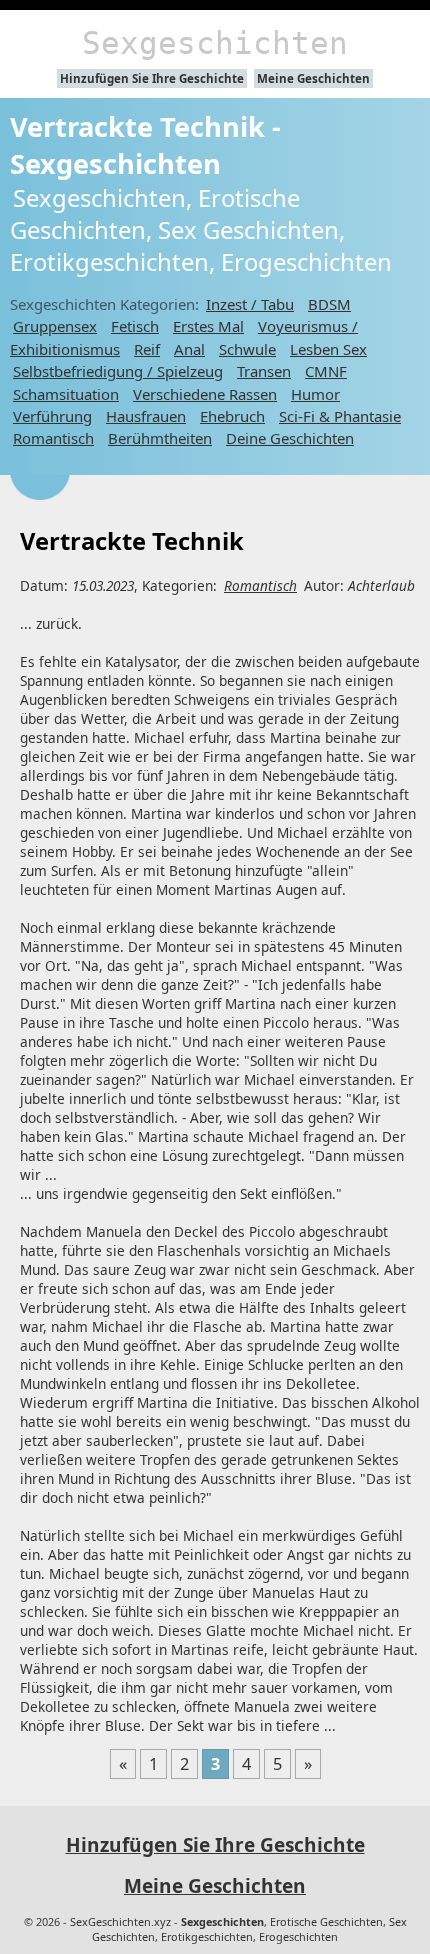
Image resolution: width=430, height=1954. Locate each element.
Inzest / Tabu (250, 304)
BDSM (329, 304)
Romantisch (53, 438)
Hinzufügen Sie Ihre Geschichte (152, 78)
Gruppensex (55, 326)
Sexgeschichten (215, 43)
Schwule (247, 349)
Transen (264, 371)
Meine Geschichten (313, 78)
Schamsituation (66, 394)
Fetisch (135, 326)
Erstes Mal (208, 326)
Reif (147, 349)
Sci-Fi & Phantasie (340, 416)
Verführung (52, 416)
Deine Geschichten (290, 438)
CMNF (326, 371)
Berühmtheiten (160, 438)
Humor (315, 394)
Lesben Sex (328, 349)
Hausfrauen (146, 416)
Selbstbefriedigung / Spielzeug (118, 371)
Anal (189, 349)
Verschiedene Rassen (205, 394)
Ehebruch (232, 416)
